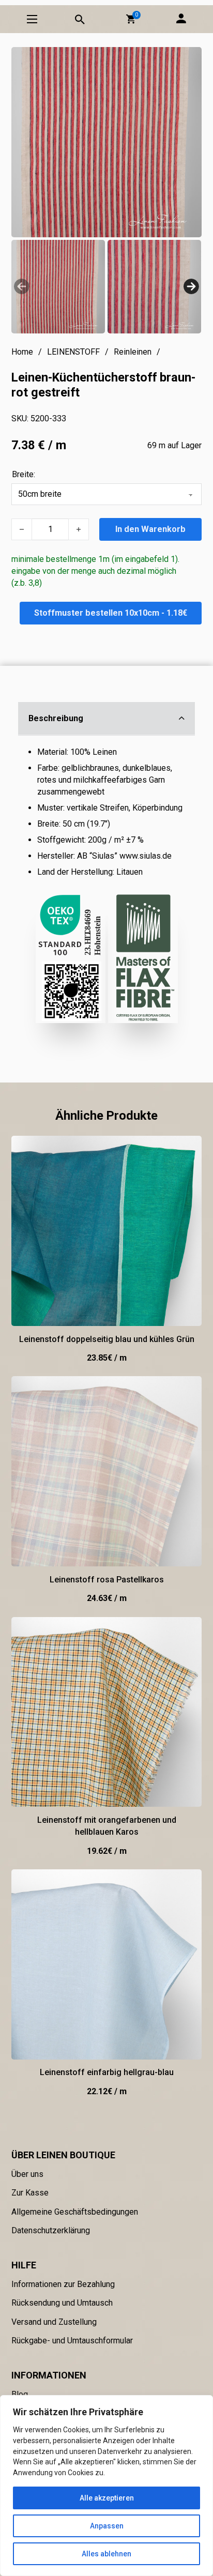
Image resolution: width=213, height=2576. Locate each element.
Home (22, 352)
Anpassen (107, 2526)
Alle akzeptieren (107, 2498)
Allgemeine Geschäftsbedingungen (75, 2212)
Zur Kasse (30, 2193)
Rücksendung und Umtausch (62, 2303)
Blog (20, 2394)
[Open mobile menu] (32, 19)
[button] (131, 19)
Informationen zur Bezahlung (63, 2284)
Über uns (27, 2174)
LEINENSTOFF (73, 352)
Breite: (24, 474)
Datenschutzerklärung (51, 2230)
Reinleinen (133, 352)
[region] (106, 2486)
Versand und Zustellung (54, 2322)
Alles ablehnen (106, 2554)
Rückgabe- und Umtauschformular (72, 2341)
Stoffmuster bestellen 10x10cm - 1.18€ (111, 613)
